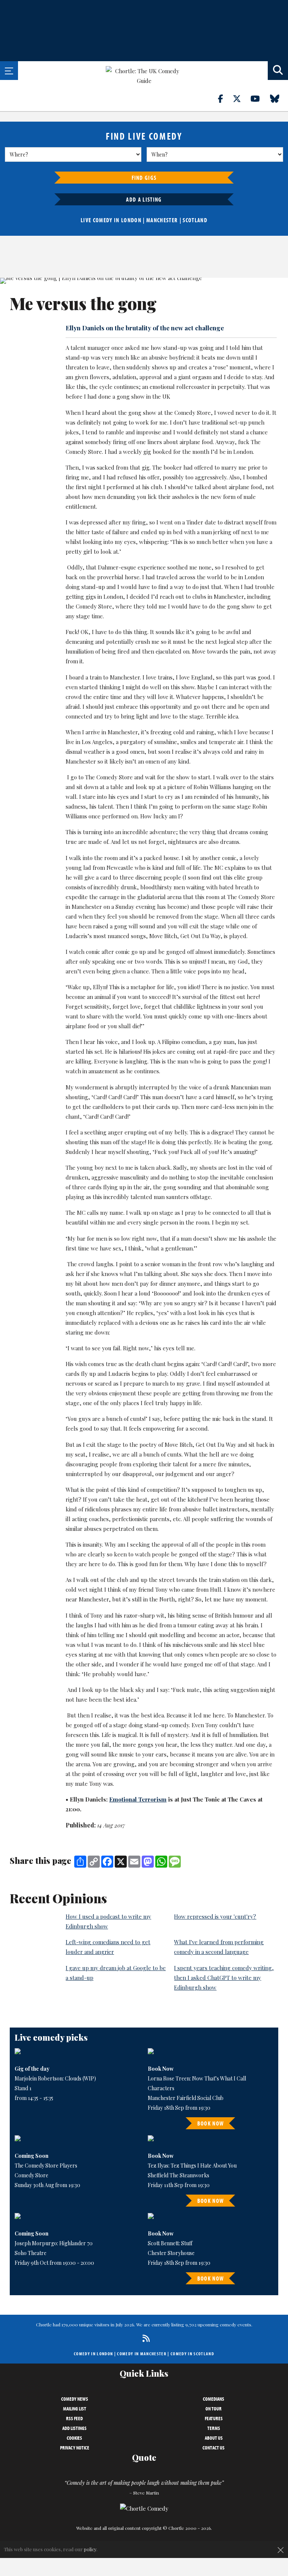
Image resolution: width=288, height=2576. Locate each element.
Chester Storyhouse (171, 2253)
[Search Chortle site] (278, 71)
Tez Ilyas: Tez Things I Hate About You (192, 2165)
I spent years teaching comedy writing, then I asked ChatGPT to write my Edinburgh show (224, 1978)
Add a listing (144, 199)
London (131, 220)
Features (214, 2418)
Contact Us (214, 2448)
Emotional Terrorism (138, 1799)
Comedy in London (93, 2354)
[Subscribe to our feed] (144, 2338)
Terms (214, 2428)
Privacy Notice (75, 2448)
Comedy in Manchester (142, 2354)
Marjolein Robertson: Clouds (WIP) (55, 2078)
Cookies (74, 2438)
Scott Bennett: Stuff (170, 2243)
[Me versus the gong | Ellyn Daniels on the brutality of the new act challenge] (144, 281)
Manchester (162, 220)
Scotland (195, 220)
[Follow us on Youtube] (259, 98)
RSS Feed (74, 2418)
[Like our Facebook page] (225, 98)
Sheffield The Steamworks (178, 2175)
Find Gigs (144, 178)
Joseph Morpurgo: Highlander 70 (54, 2243)
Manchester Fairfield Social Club (186, 2098)
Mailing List (75, 2409)
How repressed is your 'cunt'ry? (215, 1916)
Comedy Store (31, 2175)
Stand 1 (23, 2088)
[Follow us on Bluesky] (279, 98)
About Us (214, 2438)
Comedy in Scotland (192, 2354)
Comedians (214, 2399)
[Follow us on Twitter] (241, 98)
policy (90, 2549)
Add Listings (74, 2428)
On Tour (214, 2409)
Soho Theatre (31, 2253)
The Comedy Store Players (46, 2165)
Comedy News (75, 2399)
